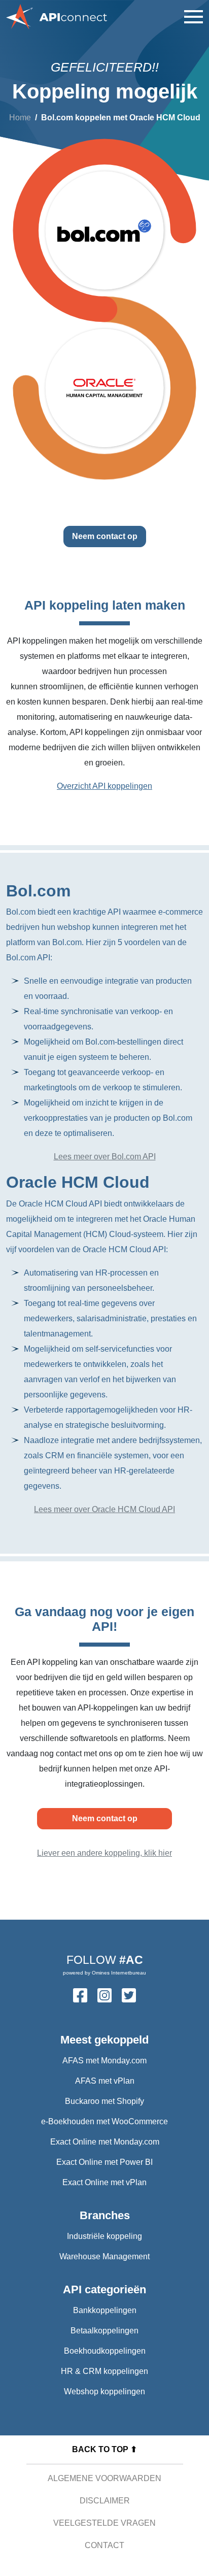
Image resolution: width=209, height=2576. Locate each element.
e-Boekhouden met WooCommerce (104, 2121)
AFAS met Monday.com (104, 2061)
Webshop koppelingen (104, 2391)
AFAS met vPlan (105, 2081)
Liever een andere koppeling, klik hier (104, 1853)
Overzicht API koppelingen (104, 786)
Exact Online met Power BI (104, 2162)
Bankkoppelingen (105, 2310)
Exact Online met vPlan (104, 2182)
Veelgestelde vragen (104, 2523)
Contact (104, 2545)
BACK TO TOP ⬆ (104, 2449)
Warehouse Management (104, 2256)
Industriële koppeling (104, 2236)
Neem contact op (105, 536)
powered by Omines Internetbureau (104, 1973)
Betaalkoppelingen (104, 2331)
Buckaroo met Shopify (104, 2101)
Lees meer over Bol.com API (105, 1157)
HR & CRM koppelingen (104, 2371)
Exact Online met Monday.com (105, 2142)
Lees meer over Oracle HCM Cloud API (104, 1509)
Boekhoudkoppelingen (105, 2351)
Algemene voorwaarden (104, 2478)
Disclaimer (105, 2501)
